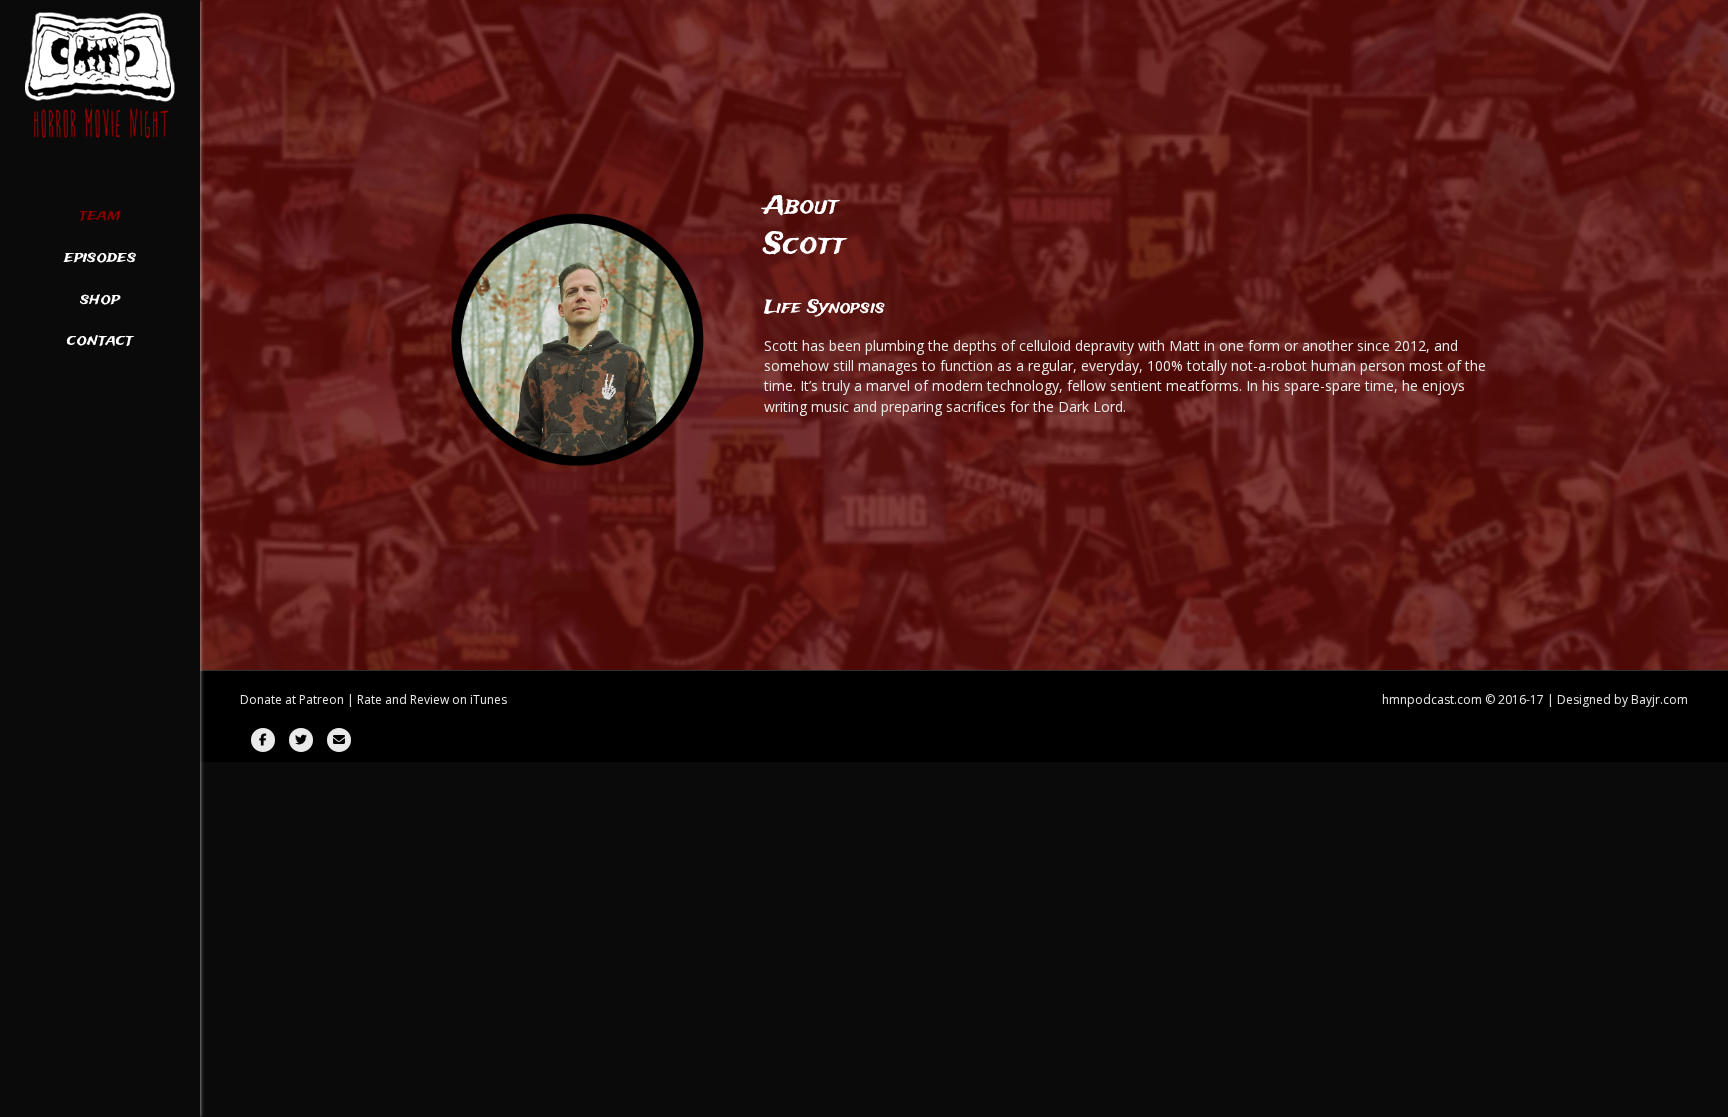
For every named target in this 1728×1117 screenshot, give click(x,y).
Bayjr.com (1659, 699)
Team (100, 216)
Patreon (321, 699)
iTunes (488, 699)
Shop (100, 300)
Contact (100, 341)
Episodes (100, 258)
